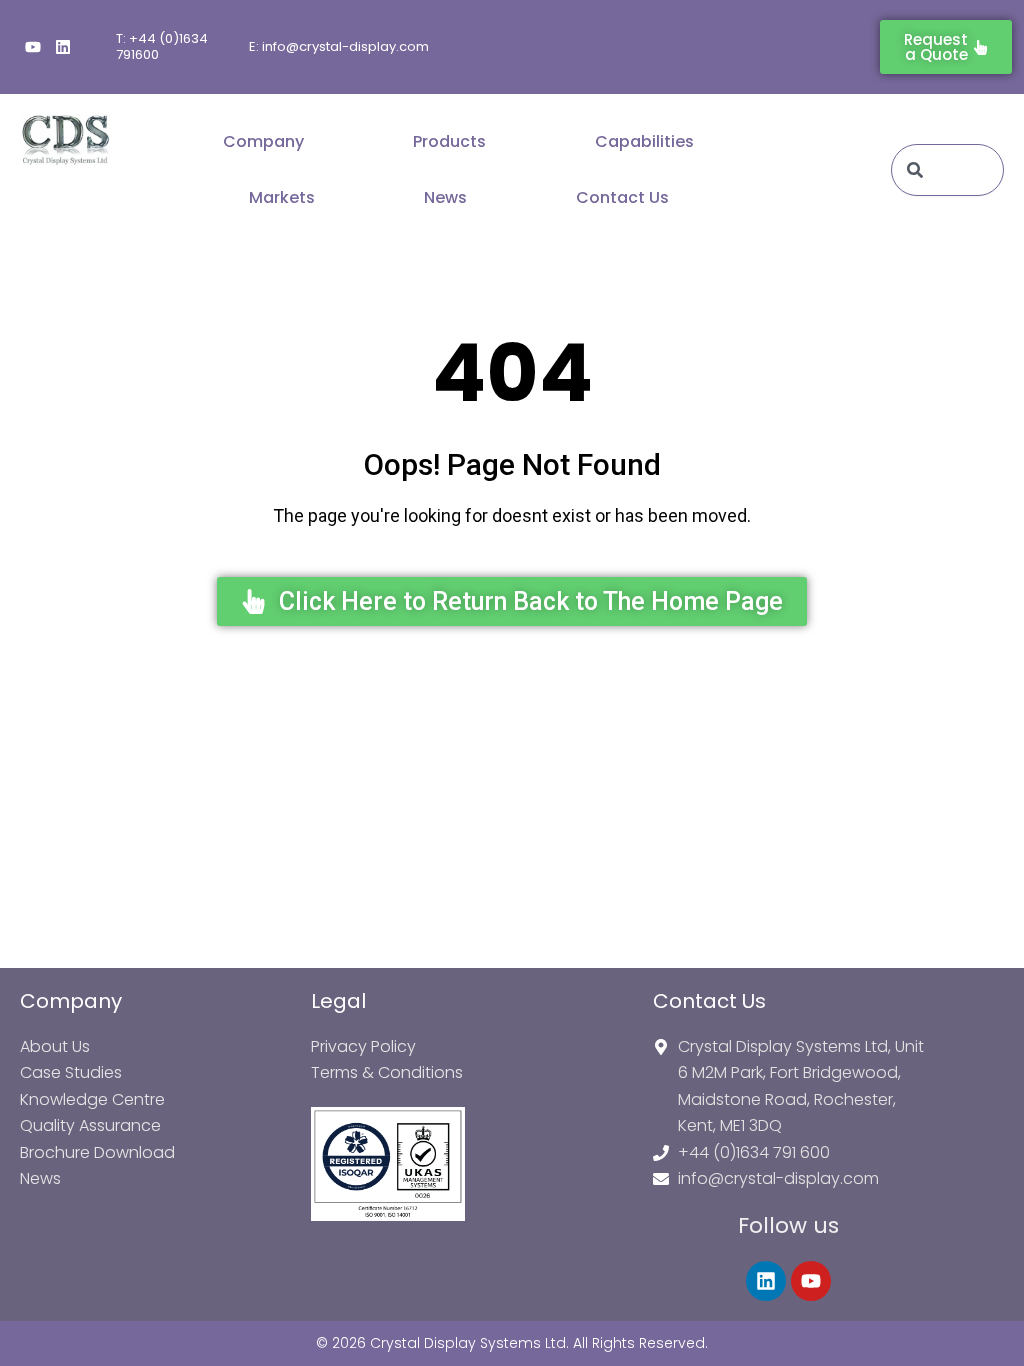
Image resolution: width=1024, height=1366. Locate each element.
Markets (282, 197)
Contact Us (622, 197)
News (445, 197)
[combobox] (947, 170)
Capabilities (644, 141)
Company (263, 141)
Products (449, 141)
